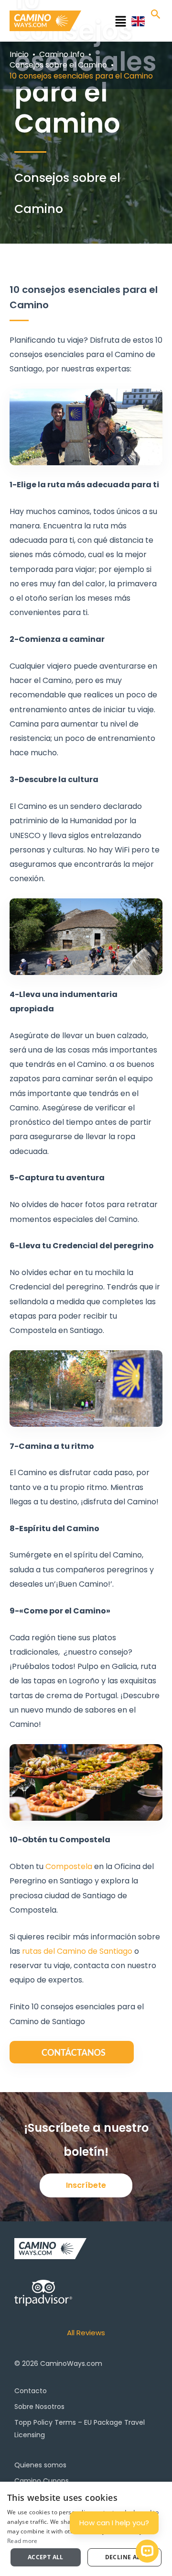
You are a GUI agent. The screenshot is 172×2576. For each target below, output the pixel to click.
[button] (109, 23)
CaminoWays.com (71, 2363)
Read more (22, 2541)
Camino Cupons (42, 2481)
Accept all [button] (46, 2557)
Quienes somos (40, 2465)
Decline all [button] (124, 2557)
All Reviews (86, 2333)
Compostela (70, 1866)
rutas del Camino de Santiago (77, 1951)
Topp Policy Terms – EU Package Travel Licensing (80, 2429)
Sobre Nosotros (39, 2407)
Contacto (31, 2391)
